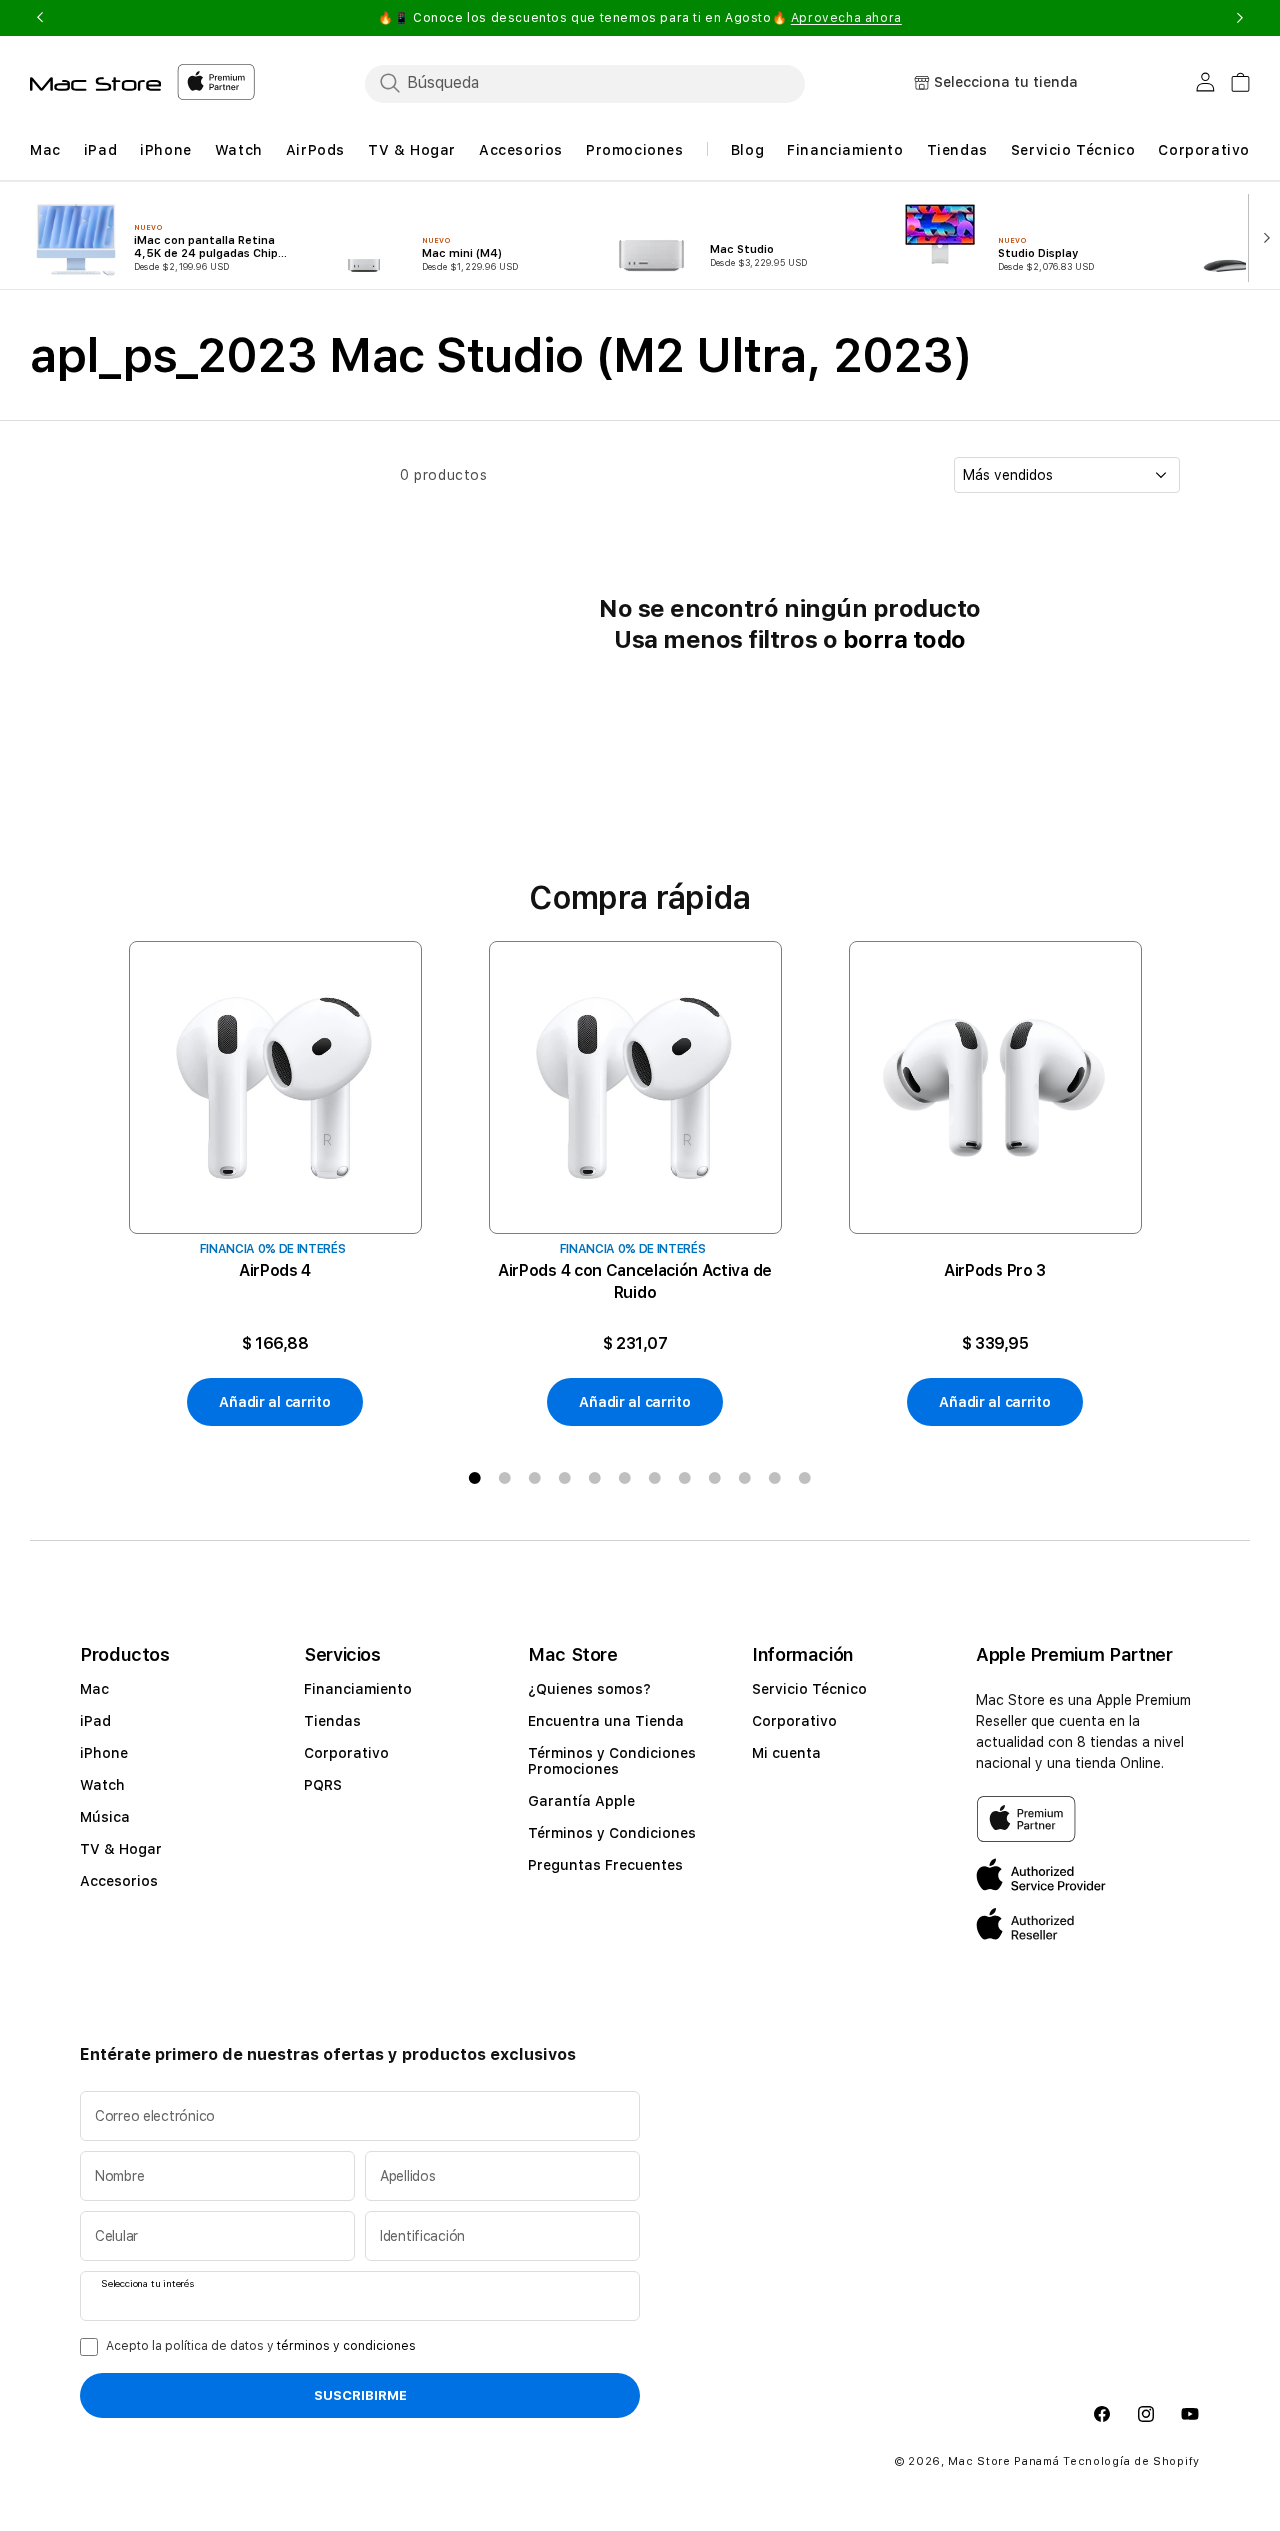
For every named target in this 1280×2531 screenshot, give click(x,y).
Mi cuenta (786, 1753)
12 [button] (805, 1478)
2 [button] (505, 1478)
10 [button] (745, 1478)
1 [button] (475, 1478)
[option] (275, 1184)
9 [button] (715, 1478)
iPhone (104, 1753)
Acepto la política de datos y (261, 2346)
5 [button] (595, 1478)
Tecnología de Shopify (1131, 2460)
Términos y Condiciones (612, 1833)
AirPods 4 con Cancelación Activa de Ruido (635, 1281)
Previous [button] (40, 18)
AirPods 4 (275, 1270)
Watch (102, 1785)
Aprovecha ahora (846, 18)
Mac (94, 1689)
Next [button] (1240, 18)
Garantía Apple (581, 1801)
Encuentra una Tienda (606, 1721)
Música (105, 1817)
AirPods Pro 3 (995, 1270)
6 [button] (625, 1478)
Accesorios (119, 1881)
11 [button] (775, 1478)
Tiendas (332, 1721)
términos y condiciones (346, 2346)
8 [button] (685, 1478)
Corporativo (346, 1753)
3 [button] (535, 1478)
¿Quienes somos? (589, 1689)
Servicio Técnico (809, 1689)
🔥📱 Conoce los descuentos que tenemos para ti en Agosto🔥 (640, 18)
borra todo (904, 639)
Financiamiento (358, 1689)
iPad (95, 1721)
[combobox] (585, 83)
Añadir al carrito (274, 1402)
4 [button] (565, 1478)
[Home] (95, 84)
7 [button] (655, 1478)
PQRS (323, 1785)
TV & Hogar (121, 1849)
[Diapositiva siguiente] (1263, 236)
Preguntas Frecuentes (605, 1865)
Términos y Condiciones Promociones (612, 1761)
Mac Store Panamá (1003, 2460)
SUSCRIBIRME (360, 2395)
